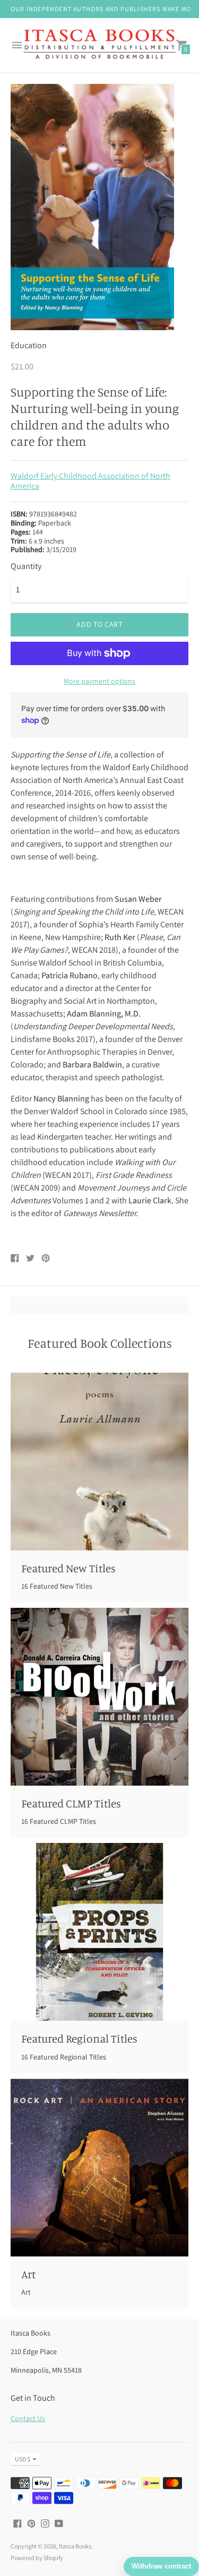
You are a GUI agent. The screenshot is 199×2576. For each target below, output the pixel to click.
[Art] (99, 2168)
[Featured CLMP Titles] (99, 1697)
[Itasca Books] (99, 45)
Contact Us (28, 2418)
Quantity (26, 566)
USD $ (23, 2459)
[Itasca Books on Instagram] (45, 2523)
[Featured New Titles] (99, 1462)
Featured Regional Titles (79, 2038)
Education (29, 345)
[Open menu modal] (17, 45)
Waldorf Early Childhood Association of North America (90, 481)
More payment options (99, 681)
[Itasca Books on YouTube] (59, 2523)
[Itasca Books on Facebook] (18, 2523)
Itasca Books (75, 2546)
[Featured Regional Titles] (99, 1932)
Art (28, 2274)
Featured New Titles (68, 1568)
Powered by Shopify (37, 2558)
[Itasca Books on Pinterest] (31, 2523)
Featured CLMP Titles (71, 1803)
